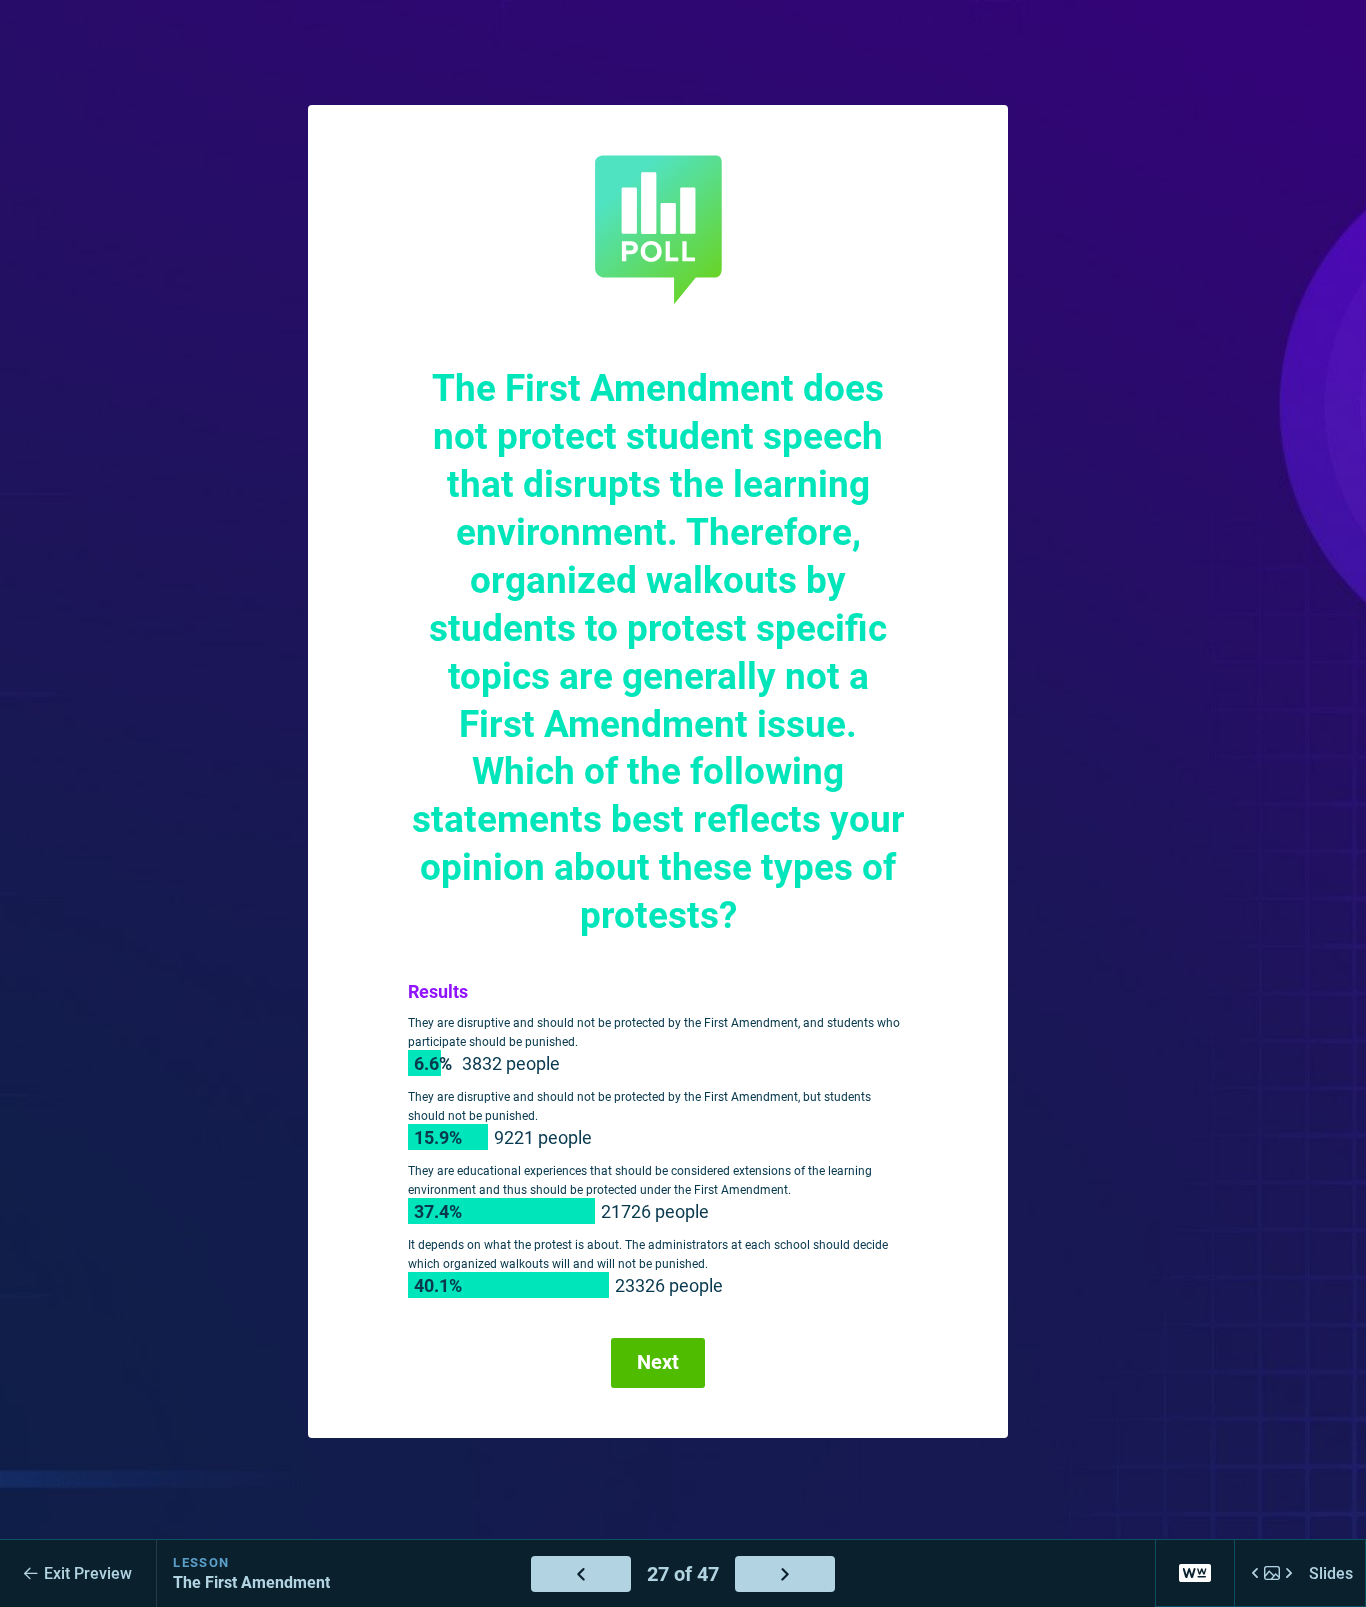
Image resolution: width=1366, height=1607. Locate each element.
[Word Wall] (1195, 1573)
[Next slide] (785, 1574)
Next (658, 1362)
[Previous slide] (581, 1574)
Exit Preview (88, 1573)
